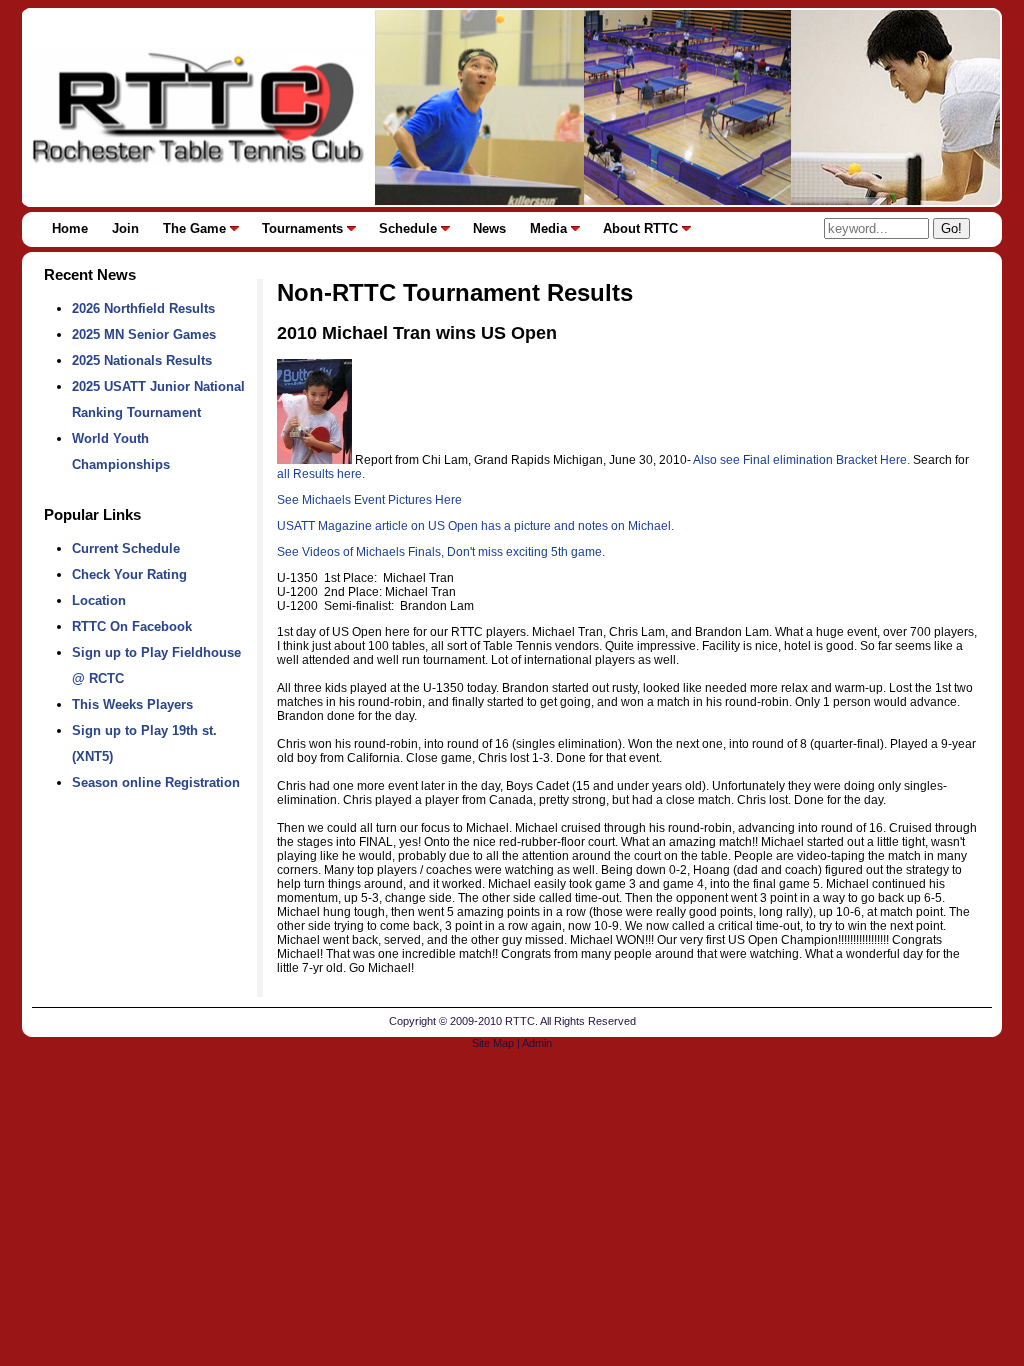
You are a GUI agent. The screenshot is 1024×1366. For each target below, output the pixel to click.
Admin (537, 1043)
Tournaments (302, 228)
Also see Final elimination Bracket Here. (801, 460)
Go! (951, 228)
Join (125, 228)
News (489, 228)
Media (548, 228)
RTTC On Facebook (132, 626)
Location (99, 600)
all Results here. (321, 474)
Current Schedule (126, 548)
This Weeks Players (132, 704)
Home (70, 228)
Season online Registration (156, 782)
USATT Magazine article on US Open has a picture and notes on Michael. (475, 526)
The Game (194, 228)
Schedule (408, 228)
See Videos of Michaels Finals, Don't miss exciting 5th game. (441, 552)
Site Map (493, 1043)
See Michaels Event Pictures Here (369, 500)
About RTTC (640, 228)
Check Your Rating (129, 574)
